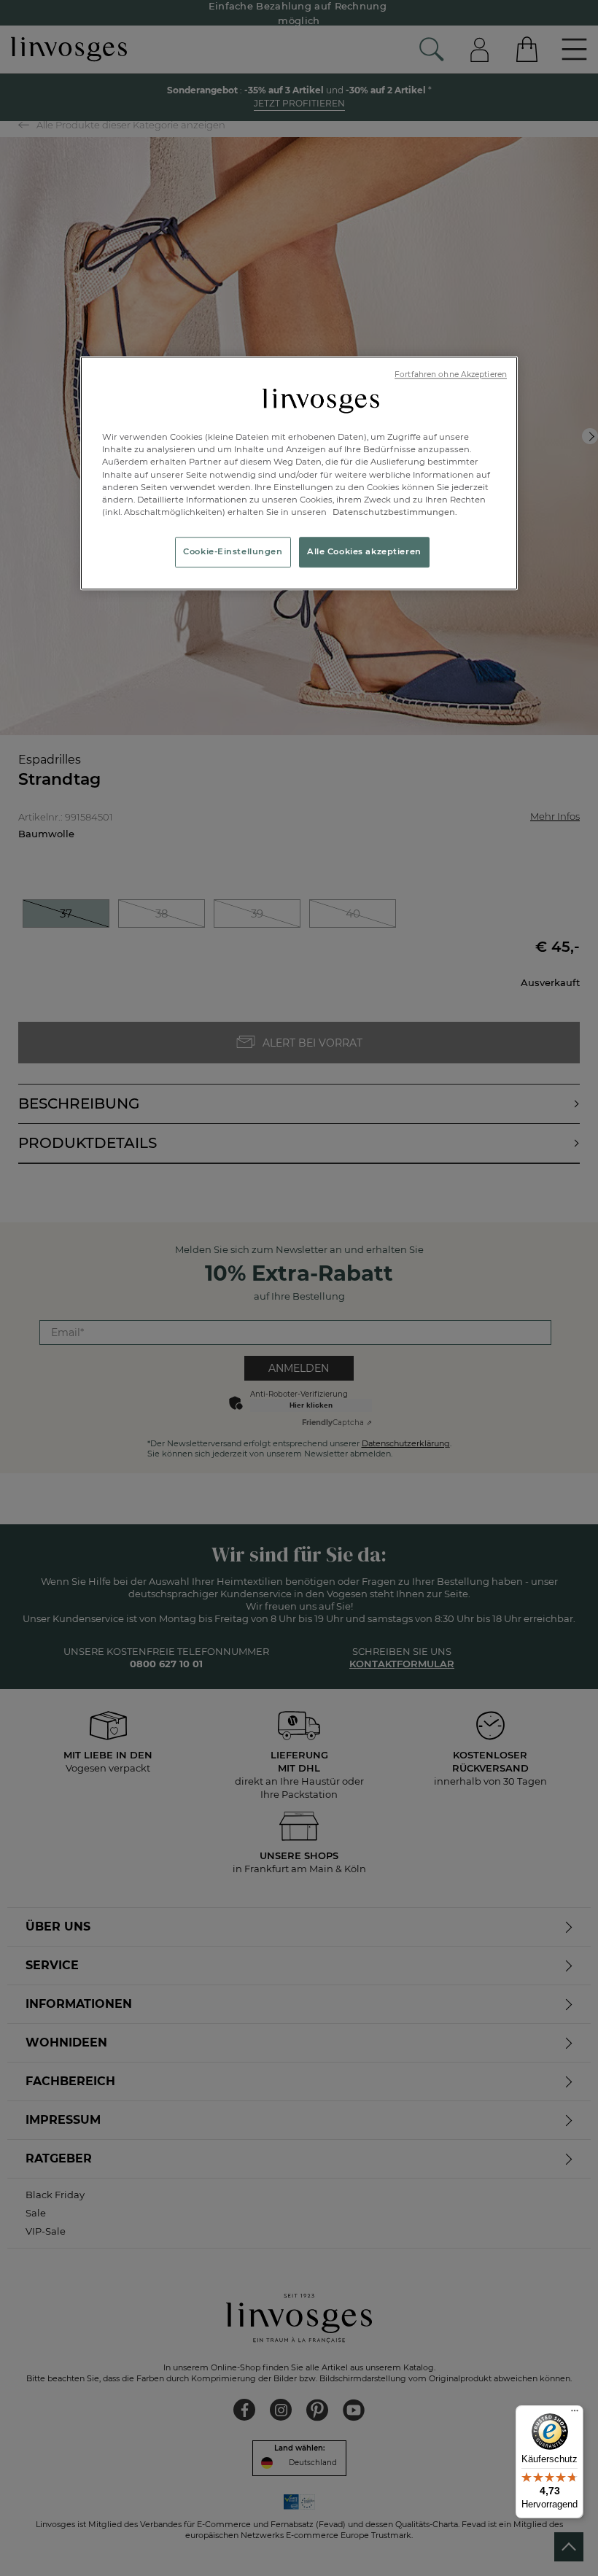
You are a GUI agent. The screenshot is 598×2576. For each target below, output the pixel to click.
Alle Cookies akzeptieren (364, 551)
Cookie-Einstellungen (233, 551)
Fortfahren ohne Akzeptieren (451, 375)
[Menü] (575, 2414)
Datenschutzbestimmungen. (394, 512)
